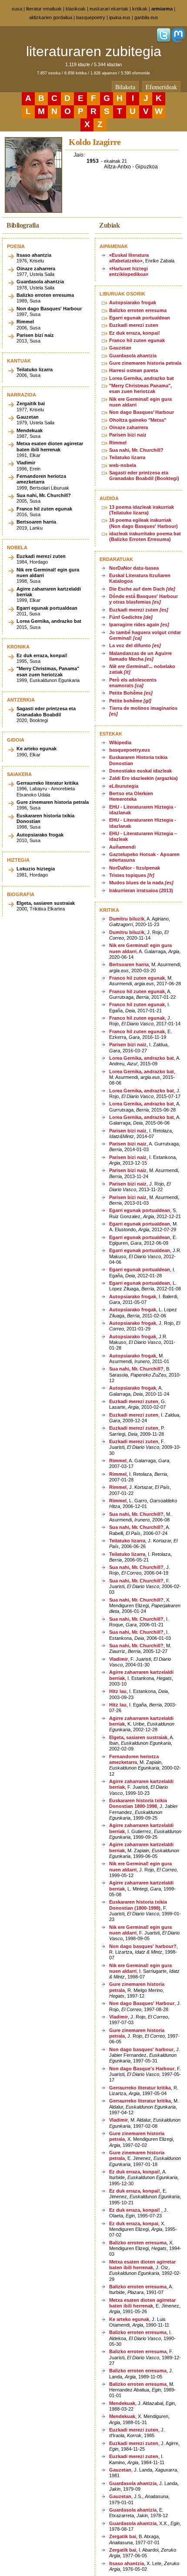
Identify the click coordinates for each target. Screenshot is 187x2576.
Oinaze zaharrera (129, 427)
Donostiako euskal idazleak (140, 771)
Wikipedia (120, 742)
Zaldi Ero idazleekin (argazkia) (144, 778)
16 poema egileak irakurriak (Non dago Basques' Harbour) (144, 523)
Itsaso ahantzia (127, 2563)
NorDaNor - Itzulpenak (135, 868)
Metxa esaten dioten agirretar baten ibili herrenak (142, 2265)
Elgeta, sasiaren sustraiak (138, 1737)
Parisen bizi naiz (128, 435)
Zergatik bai (123, 2536)
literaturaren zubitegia (94, 51)
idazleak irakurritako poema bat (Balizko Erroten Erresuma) (145, 536)
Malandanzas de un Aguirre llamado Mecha (140, 656)
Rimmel (118, 443)
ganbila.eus (146, 17)
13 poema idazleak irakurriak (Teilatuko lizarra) (142, 510)
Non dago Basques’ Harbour (142, 412)
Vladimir (119, 1659)
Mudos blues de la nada (141, 883)
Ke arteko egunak (129, 2319)
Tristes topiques (132, 875)
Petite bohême (130, 701)
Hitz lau (118, 1691)
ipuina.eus (120, 17)
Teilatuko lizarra (127, 457)
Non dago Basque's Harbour (142, 2069)
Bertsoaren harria (129, 964)
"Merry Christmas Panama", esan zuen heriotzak (140, 388)
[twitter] (164, 40)
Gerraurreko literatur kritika (140, 2088)
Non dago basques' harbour (141, 2049)
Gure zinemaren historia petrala (145, 363)
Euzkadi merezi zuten (134, 325)
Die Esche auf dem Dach (142, 589)
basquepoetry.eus (130, 750)
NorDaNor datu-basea (134, 568)
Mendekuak (122, 2403)
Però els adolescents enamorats (133, 683)
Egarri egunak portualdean (140, 318)
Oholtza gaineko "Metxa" (138, 420)
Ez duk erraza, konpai (134, 2223)
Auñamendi (122, 847)
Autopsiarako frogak (133, 302)
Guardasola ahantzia (133, 356)
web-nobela (123, 465)
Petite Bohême (131, 693)
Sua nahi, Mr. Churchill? (136, 450)
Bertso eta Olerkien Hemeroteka (131, 796)
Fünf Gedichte (131, 617)
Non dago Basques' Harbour (142, 2003)
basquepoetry (91, 17)
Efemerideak (161, 87)
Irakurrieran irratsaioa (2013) (141, 890)
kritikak (140, 9)
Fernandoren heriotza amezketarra (134, 1759)
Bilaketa (125, 87)
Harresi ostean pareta (134, 370)
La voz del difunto (135, 645)
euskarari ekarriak (109, 9)
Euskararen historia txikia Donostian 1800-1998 (138, 1803)
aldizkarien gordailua (51, 17)
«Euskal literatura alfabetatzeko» (129, 258)
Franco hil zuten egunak (137, 340)
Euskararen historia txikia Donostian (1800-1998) (138, 1905)
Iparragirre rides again (139, 625)
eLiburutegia (124, 786)
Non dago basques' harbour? (143, 1946)
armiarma (162, 9)
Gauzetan (120, 348)
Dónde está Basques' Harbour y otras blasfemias (144, 599)
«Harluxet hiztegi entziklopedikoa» (129, 271)
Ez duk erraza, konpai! (135, 333)
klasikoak (76, 9)
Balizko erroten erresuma (138, 310)
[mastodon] (178, 40)
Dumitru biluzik (127, 919)
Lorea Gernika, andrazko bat (142, 378)
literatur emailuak (44, 9)
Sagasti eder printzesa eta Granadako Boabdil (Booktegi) (144, 475)
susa (17, 9)
